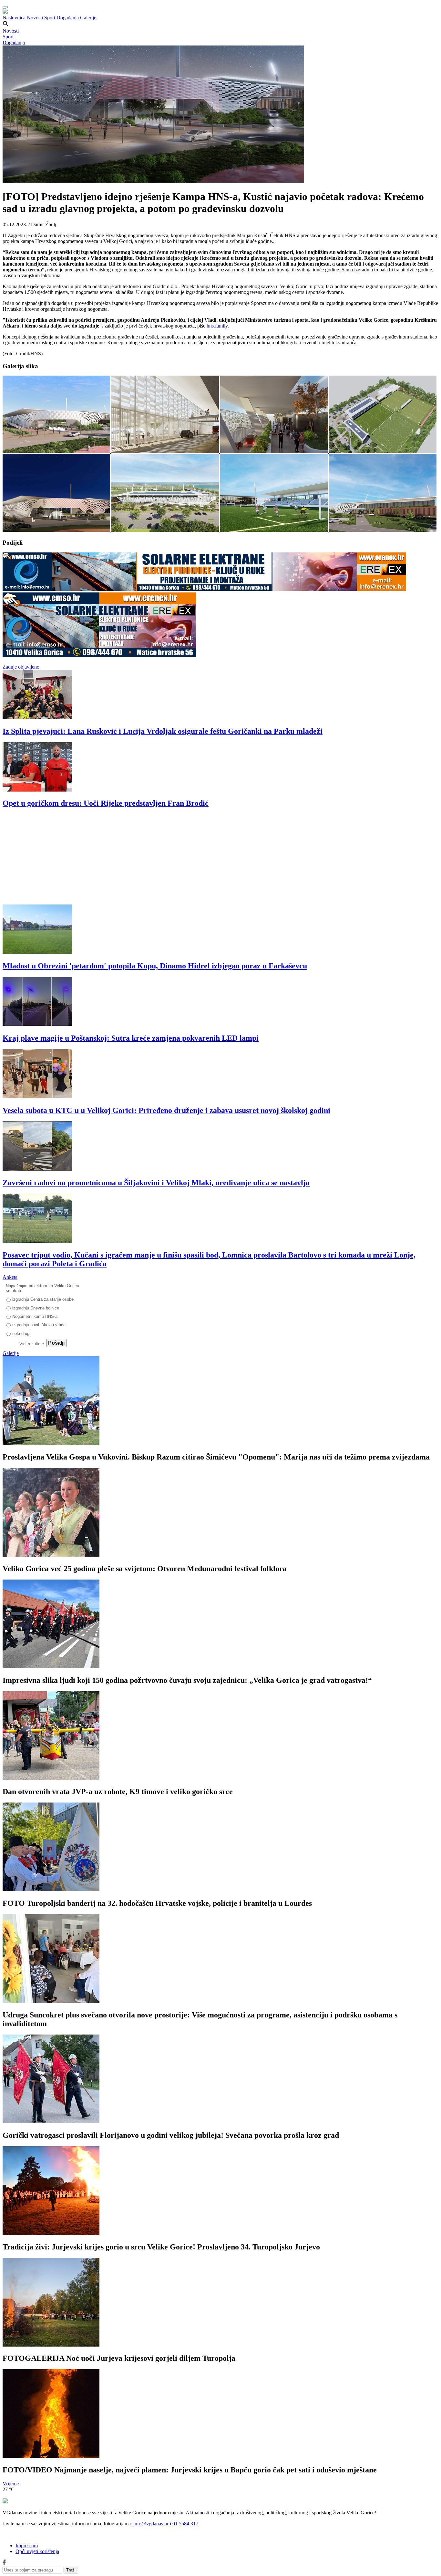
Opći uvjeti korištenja (37, 2551)
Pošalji (56, 1343)
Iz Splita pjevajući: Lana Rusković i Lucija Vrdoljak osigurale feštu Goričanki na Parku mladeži (163, 731)
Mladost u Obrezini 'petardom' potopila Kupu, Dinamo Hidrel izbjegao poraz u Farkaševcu (155, 966)
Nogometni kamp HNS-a (35, 1316)
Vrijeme (11, 2484)
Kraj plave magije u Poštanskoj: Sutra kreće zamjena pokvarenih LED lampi (131, 1038)
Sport (50, 18)
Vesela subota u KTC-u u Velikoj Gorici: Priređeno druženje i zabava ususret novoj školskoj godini (166, 1110)
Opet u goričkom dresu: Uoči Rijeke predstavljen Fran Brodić (106, 803)
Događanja (68, 18)
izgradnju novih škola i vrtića (39, 1325)
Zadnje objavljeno (21, 667)
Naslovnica (14, 18)
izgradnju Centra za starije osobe (43, 1299)
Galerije (88, 18)
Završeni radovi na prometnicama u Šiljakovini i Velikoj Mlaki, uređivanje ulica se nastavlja (156, 1183)
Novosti (36, 18)
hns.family (217, 326)
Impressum (27, 2546)
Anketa (10, 1277)
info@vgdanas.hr (151, 2524)
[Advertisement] (196, 859)
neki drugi (21, 1333)
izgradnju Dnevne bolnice (36, 1308)
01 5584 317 (185, 2524)
